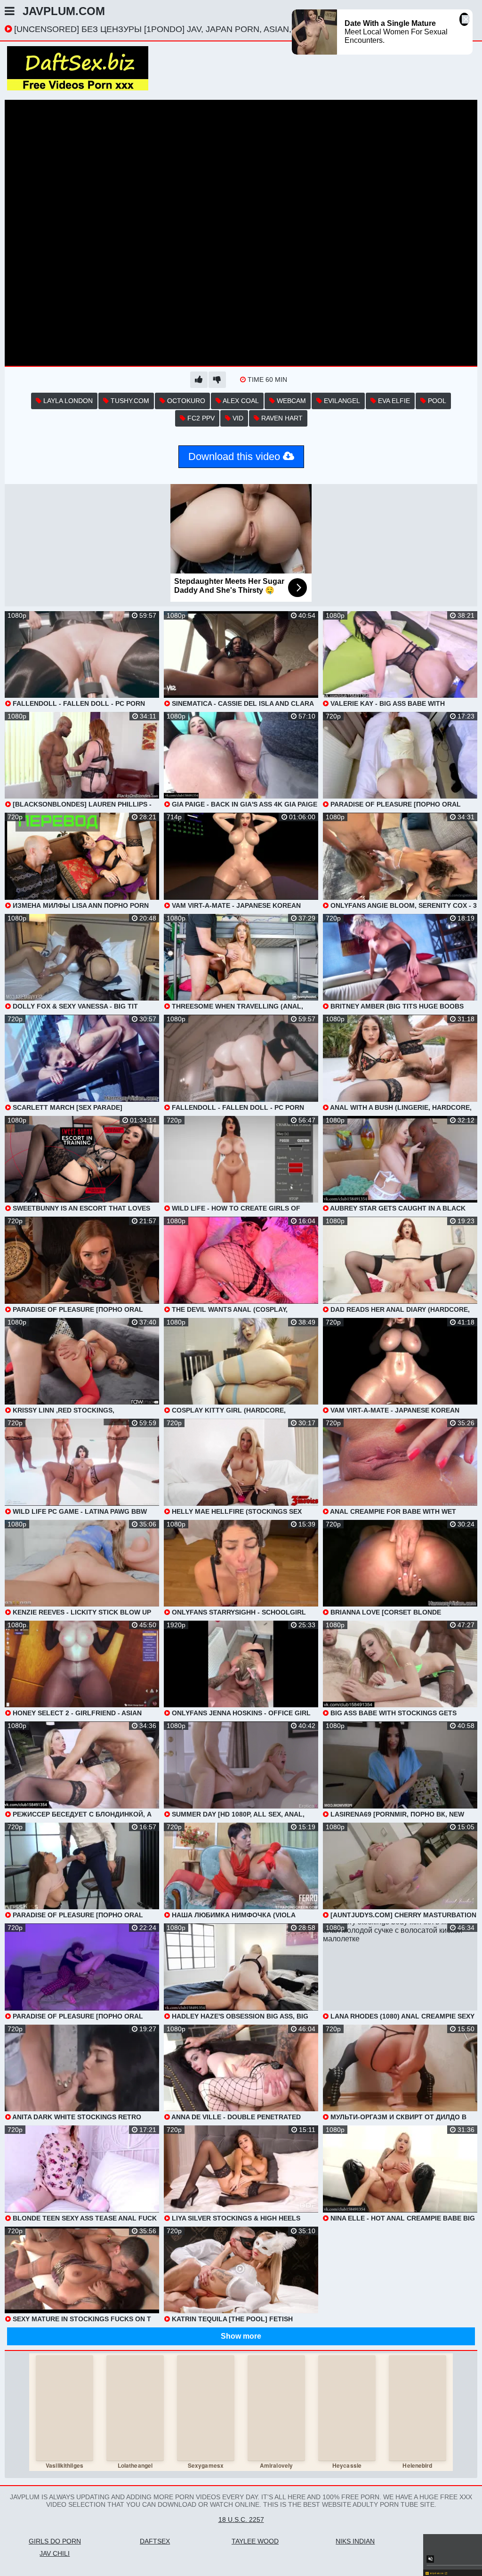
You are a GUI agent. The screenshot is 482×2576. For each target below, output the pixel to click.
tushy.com (129, 401)
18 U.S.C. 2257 (241, 2519)
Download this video (236, 456)
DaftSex (155, 2541)
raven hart (281, 418)
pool (436, 401)
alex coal (240, 401)
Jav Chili (55, 2553)
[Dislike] (217, 380)
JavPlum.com (64, 11)
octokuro (185, 401)
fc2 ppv (200, 418)
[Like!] (199, 380)
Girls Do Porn (55, 2541)
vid (237, 418)
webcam (290, 401)
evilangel (341, 401)
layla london (67, 401)
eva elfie (393, 401)
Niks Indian (355, 2541)
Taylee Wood (255, 2541)
